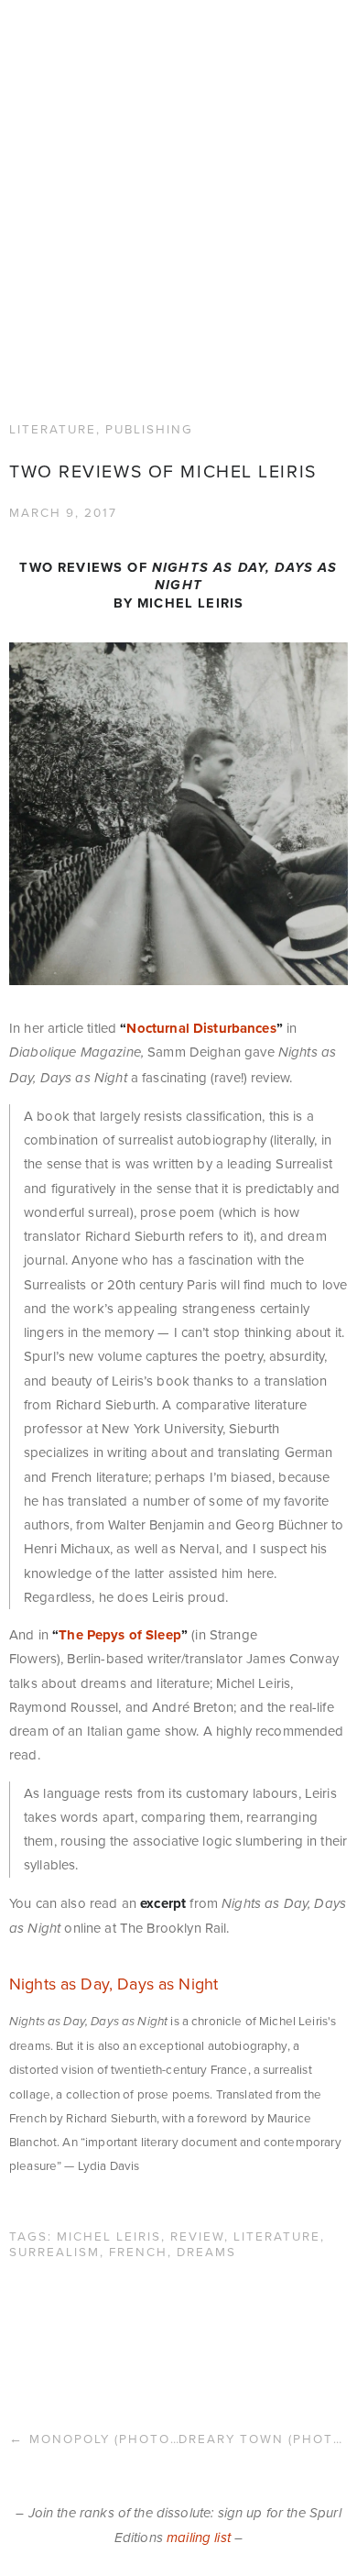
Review (197, 2089)
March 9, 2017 (63, 365)
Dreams (206, 2105)
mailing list (199, 2392)
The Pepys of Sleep (120, 1488)
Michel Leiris (109, 2089)
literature (277, 2089)
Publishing (149, 282)
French (138, 2105)
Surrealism (54, 2105)
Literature (53, 282)
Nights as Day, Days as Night (114, 1837)
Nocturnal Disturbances (201, 882)
